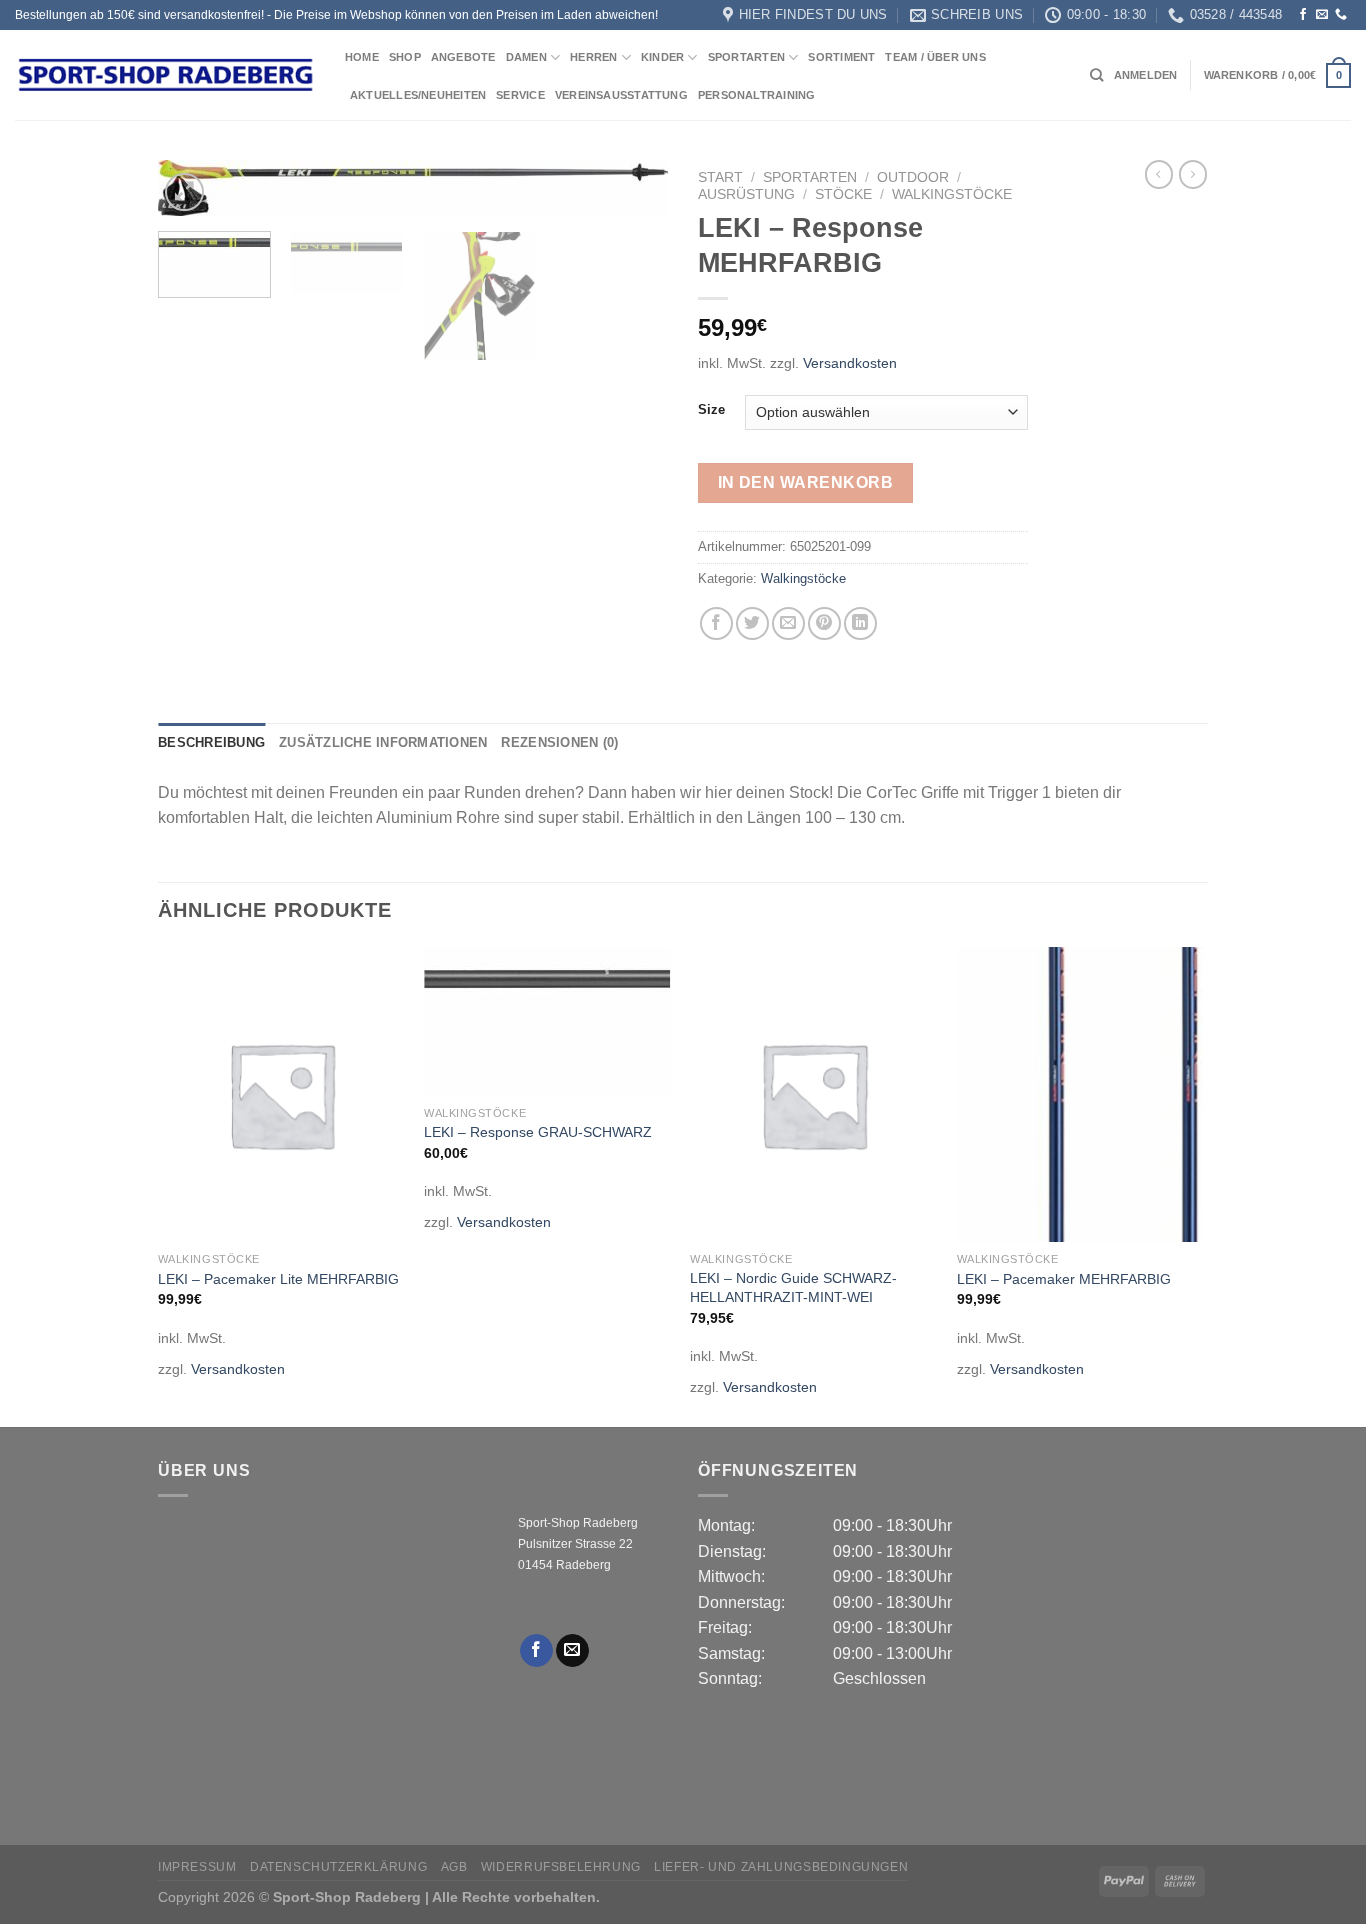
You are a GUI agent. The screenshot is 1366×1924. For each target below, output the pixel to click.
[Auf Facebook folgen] (1303, 15)
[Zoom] (184, 192)
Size (711, 410)
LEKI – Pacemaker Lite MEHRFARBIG (278, 1279)
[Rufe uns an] (1341, 15)
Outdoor (913, 177)
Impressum (197, 1867)
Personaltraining (757, 95)
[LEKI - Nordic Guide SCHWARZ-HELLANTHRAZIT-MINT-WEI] (813, 1095)
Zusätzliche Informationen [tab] (383, 742)
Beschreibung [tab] (211, 742)
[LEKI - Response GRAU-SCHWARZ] (547, 1021)
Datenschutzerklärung (338, 1867)
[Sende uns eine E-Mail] (1322, 15)
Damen (526, 57)
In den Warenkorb (805, 482)
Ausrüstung (746, 194)
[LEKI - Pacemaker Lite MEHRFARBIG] (281, 1095)
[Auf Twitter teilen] (752, 623)
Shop (405, 57)
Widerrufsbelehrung (561, 1867)
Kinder (662, 57)
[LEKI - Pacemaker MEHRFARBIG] (1080, 1095)
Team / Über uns (935, 57)
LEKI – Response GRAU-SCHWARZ (538, 1132)
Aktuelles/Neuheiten (418, 95)
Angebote (463, 57)
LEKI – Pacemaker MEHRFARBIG (1064, 1279)
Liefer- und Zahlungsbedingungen (781, 1867)
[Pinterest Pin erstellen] (824, 623)
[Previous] (159, 1185)
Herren (593, 57)
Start (720, 177)
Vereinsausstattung (621, 95)
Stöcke (843, 194)
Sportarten (746, 57)
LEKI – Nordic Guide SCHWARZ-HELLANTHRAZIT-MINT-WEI (793, 1287)
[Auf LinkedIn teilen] (860, 623)
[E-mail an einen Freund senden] (788, 623)
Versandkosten (850, 363)
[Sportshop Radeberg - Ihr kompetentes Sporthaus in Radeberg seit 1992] (165, 75)
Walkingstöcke (952, 194)
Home (362, 57)
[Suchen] (1096, 75)
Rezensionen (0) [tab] (559, 742)
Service (520, 95)
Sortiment (841, 57)
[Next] (633, 202)
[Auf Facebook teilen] (716, 623)
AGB (454, 1867)
